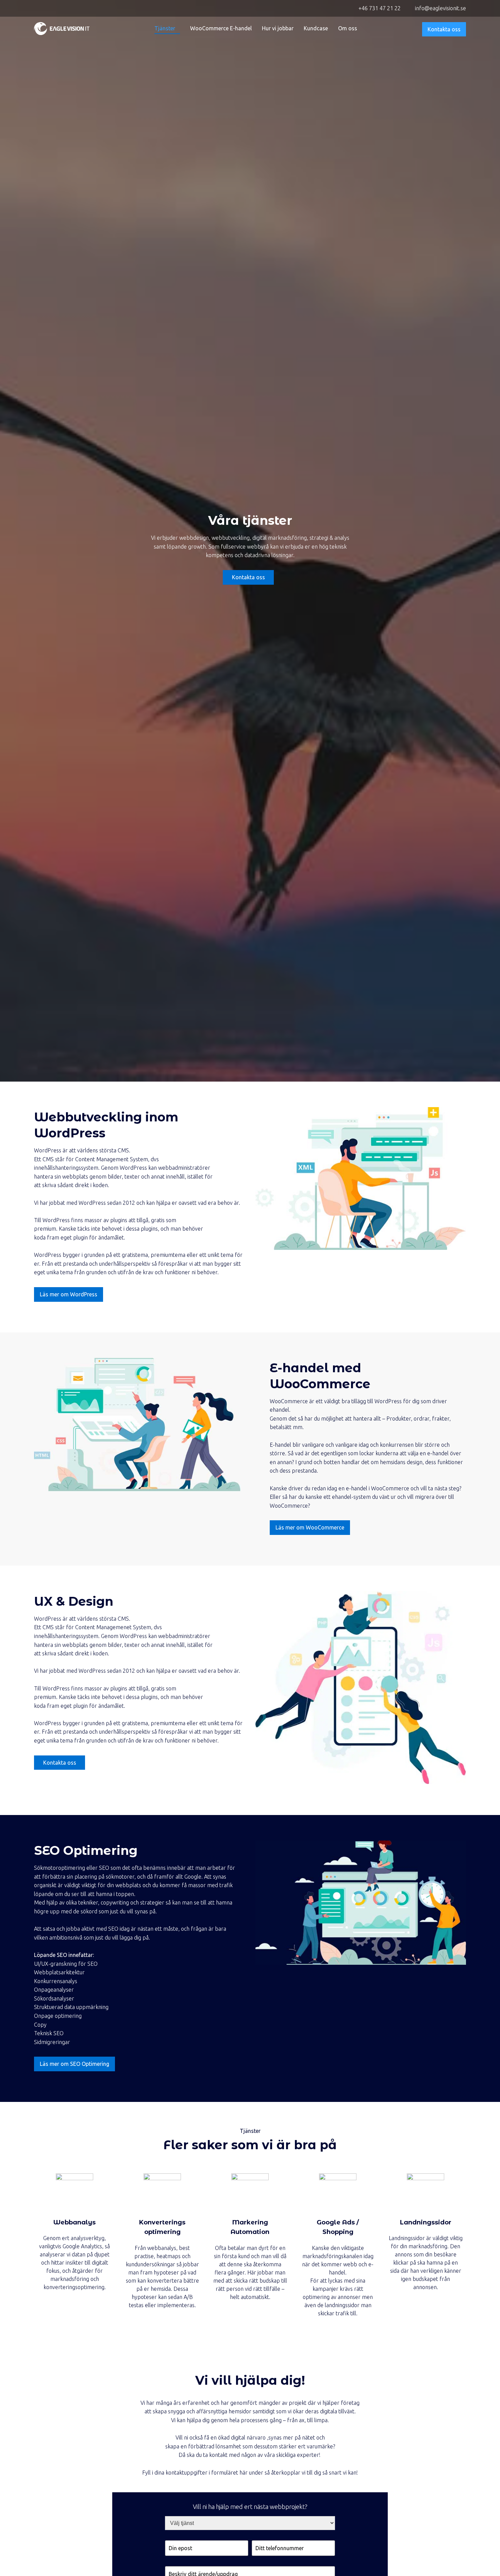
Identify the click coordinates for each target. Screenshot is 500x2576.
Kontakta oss (444, 29)
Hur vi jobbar (278, 28)
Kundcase (316, 28)
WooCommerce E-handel (221, 28)
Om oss (348, 28)
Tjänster (165, 28)
